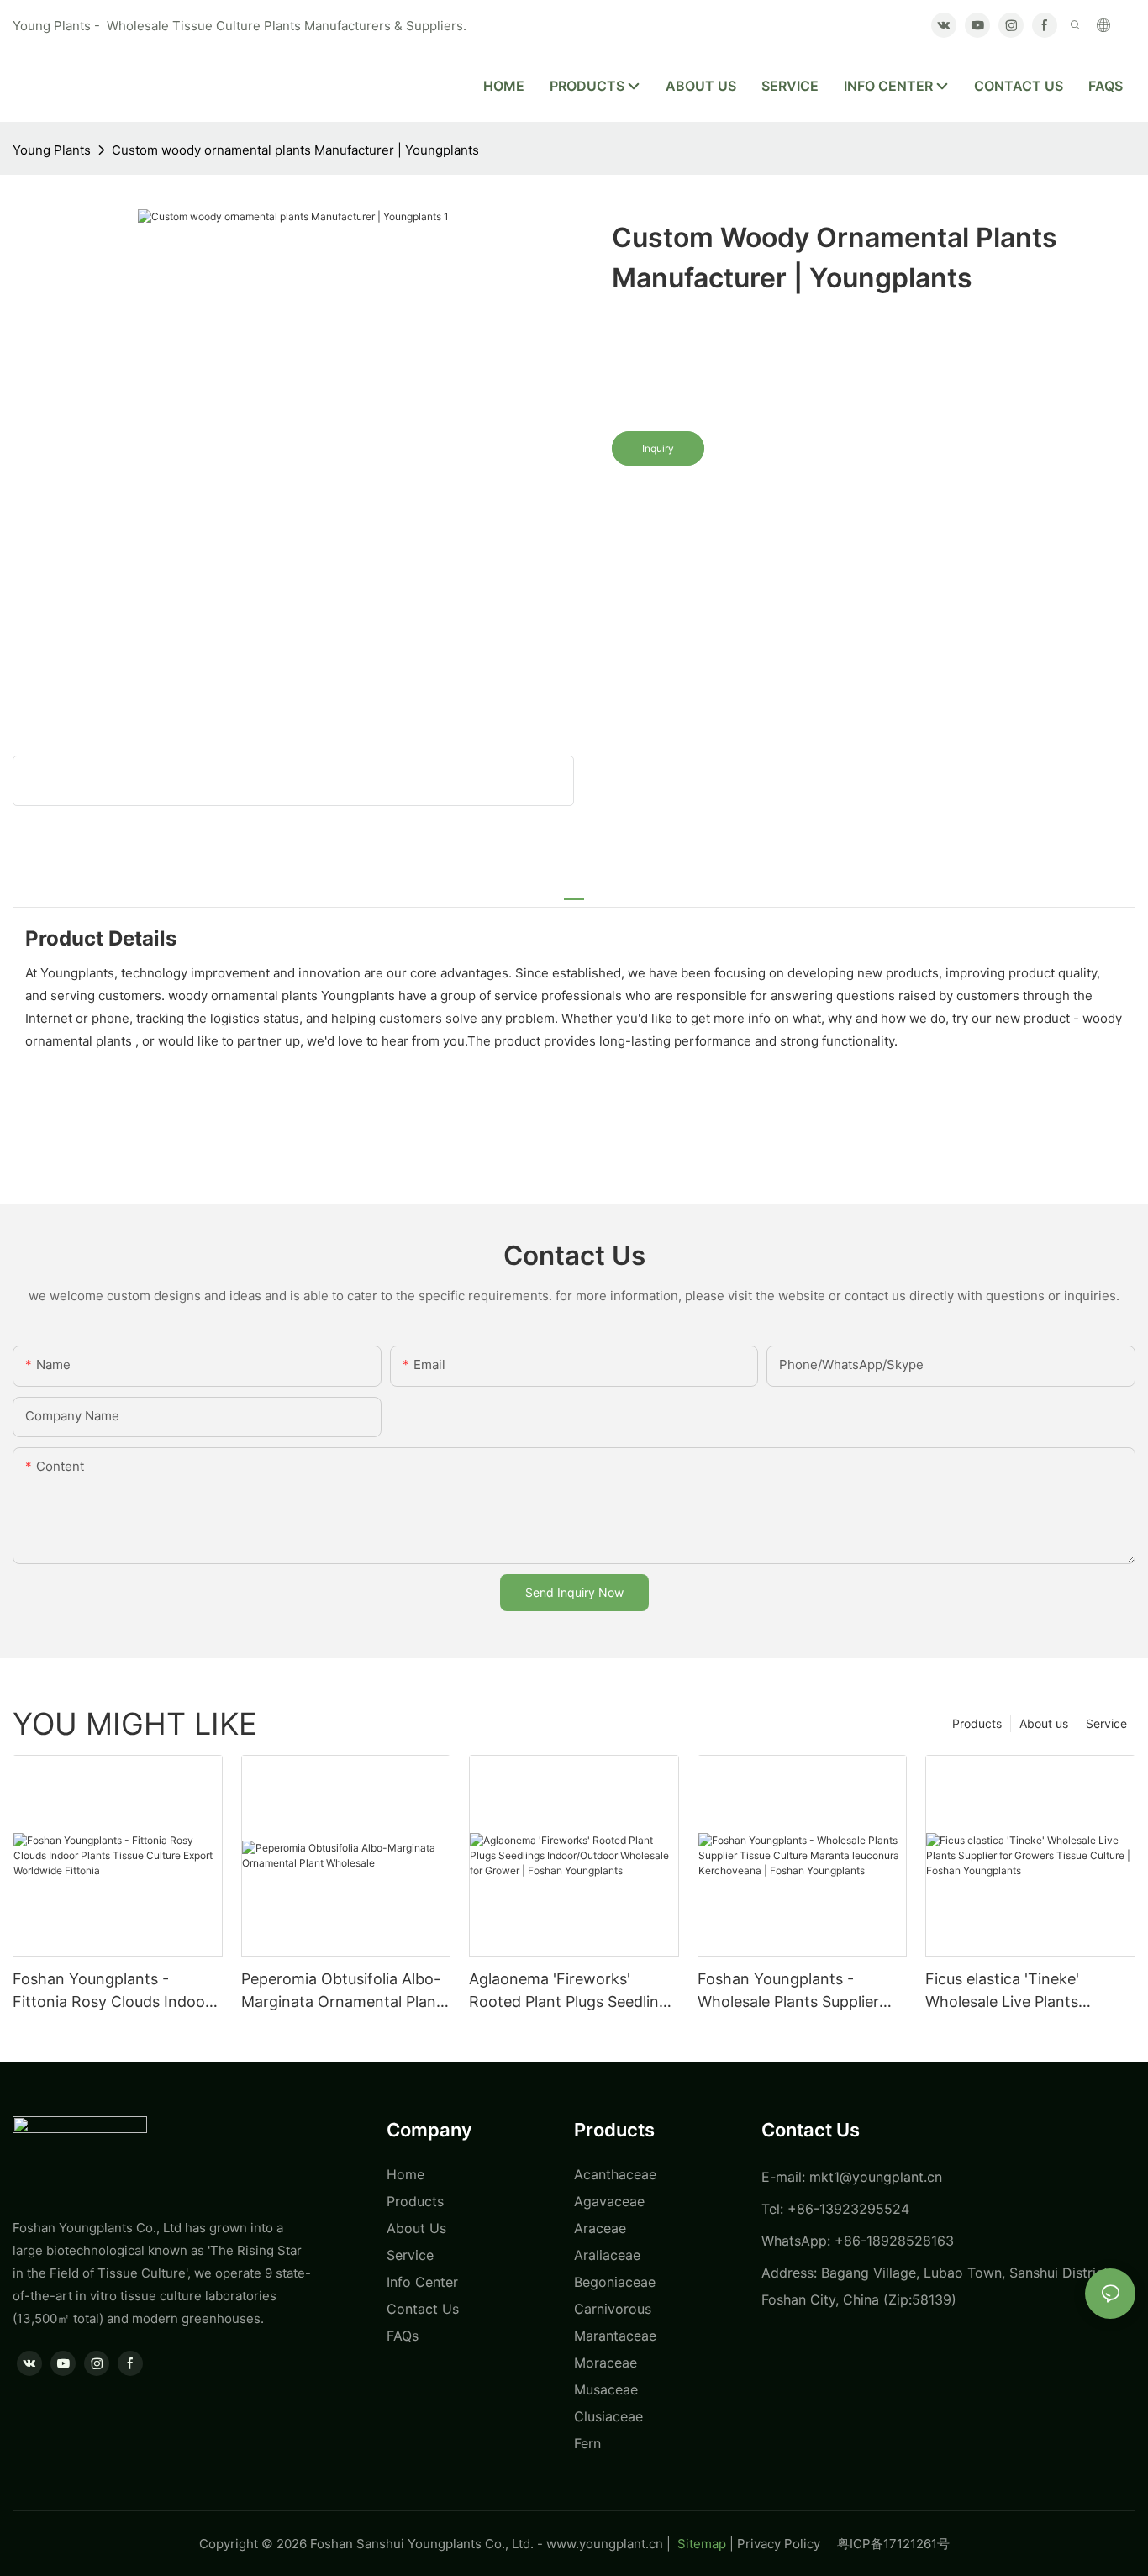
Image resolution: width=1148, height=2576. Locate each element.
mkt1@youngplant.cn (876, 2177)
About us (1044, 1723)
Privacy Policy (787, 2544)
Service (1106, 1723)
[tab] (574, 892)
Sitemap (700, 2544)
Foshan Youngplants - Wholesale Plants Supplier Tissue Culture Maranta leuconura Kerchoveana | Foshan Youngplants (788, 1991)
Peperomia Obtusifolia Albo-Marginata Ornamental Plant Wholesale (342, 1991)
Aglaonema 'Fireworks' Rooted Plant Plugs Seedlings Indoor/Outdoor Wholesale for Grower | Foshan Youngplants (572, 1991)
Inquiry (658, 448)
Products (977, 1723)
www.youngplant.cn (605, 2544)
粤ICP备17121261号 (893, 2544)
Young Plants (52, 150)
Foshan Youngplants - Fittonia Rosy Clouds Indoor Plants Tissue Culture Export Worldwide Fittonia (113, 1991)
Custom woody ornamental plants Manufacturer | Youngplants (295, 150)
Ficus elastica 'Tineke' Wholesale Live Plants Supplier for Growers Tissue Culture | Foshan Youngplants (1024, 1991)
